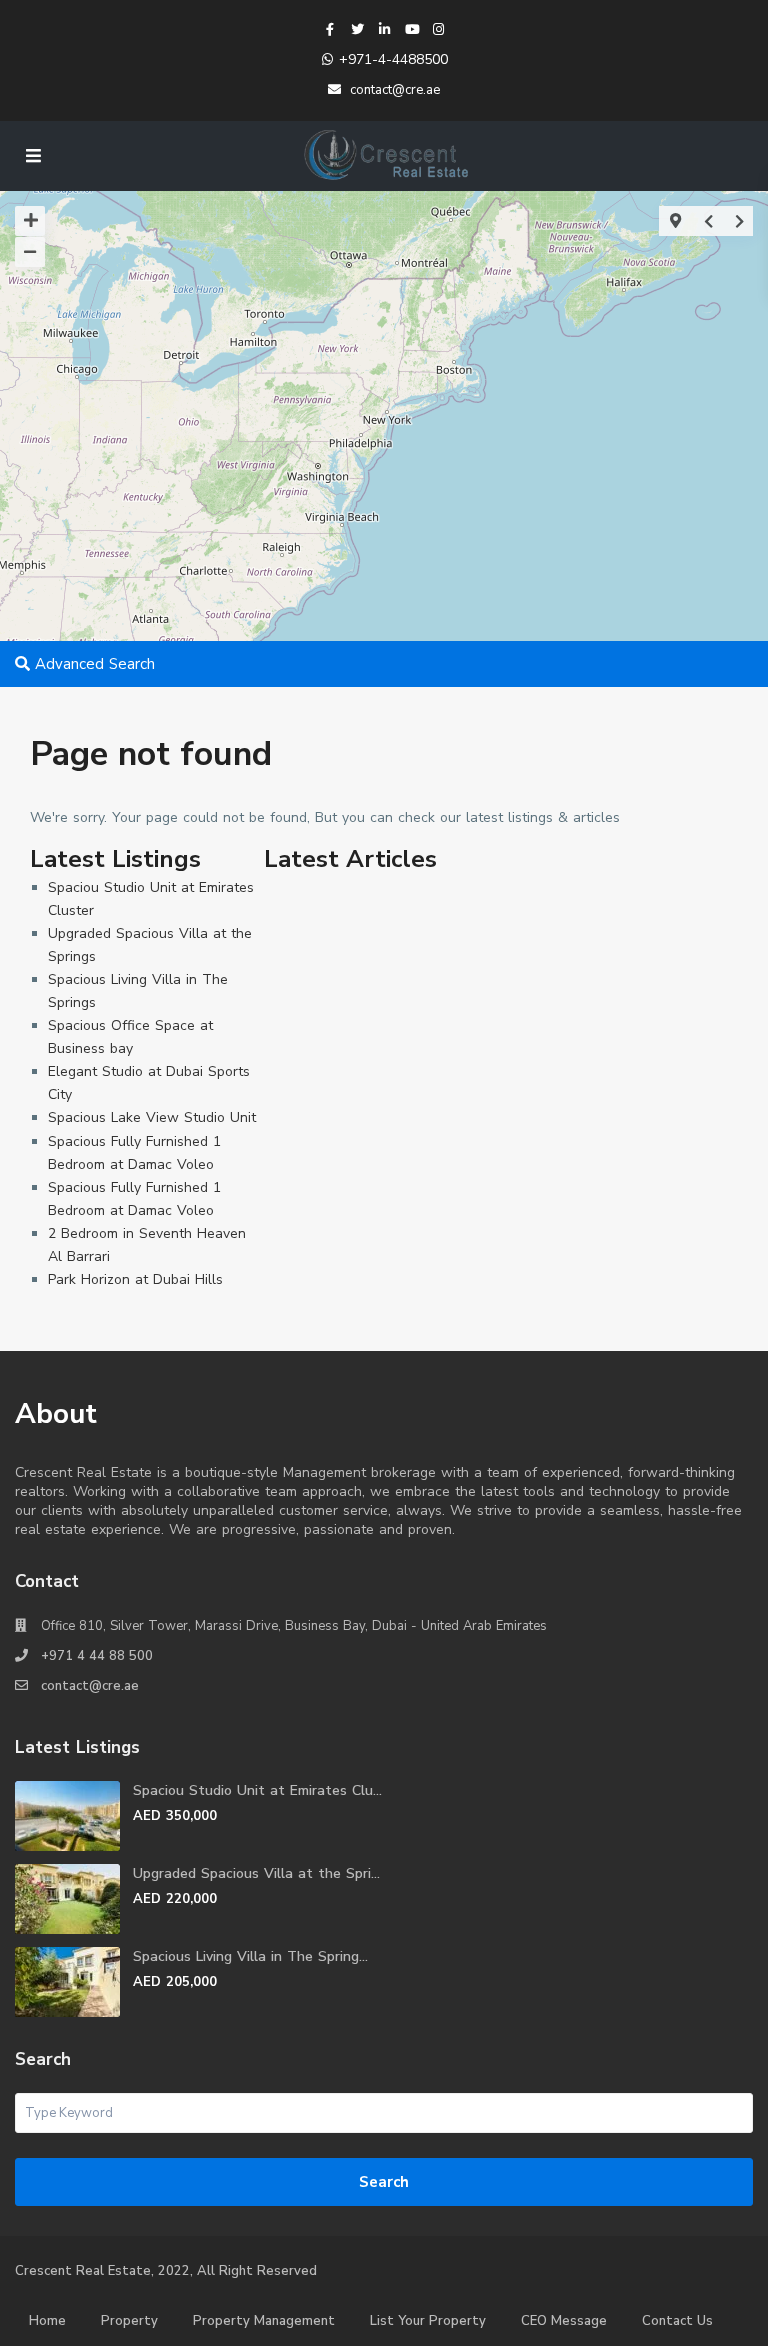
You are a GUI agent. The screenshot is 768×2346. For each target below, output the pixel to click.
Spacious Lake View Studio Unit (152, 1117)
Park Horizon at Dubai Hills (135, 1279)
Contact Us (677, 2321)
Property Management (264, 2321)
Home (47, 2321)
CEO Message (564, 2321)
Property (129, 2321)
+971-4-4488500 (393, 59)
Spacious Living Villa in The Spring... (250, 1956)
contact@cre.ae (90, 1686)
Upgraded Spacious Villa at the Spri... (256, 1873)
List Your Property (428, 2321)
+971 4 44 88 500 (97, 1656)
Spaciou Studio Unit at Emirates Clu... (257, 1790)
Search (384, 2182)
